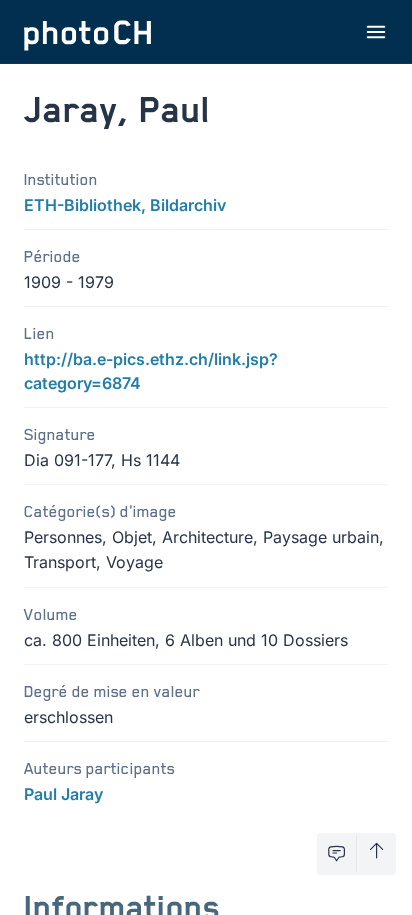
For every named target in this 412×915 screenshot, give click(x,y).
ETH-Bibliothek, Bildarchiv (125, 205)
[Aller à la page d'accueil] (88, 32)
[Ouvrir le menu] (376, 32)
